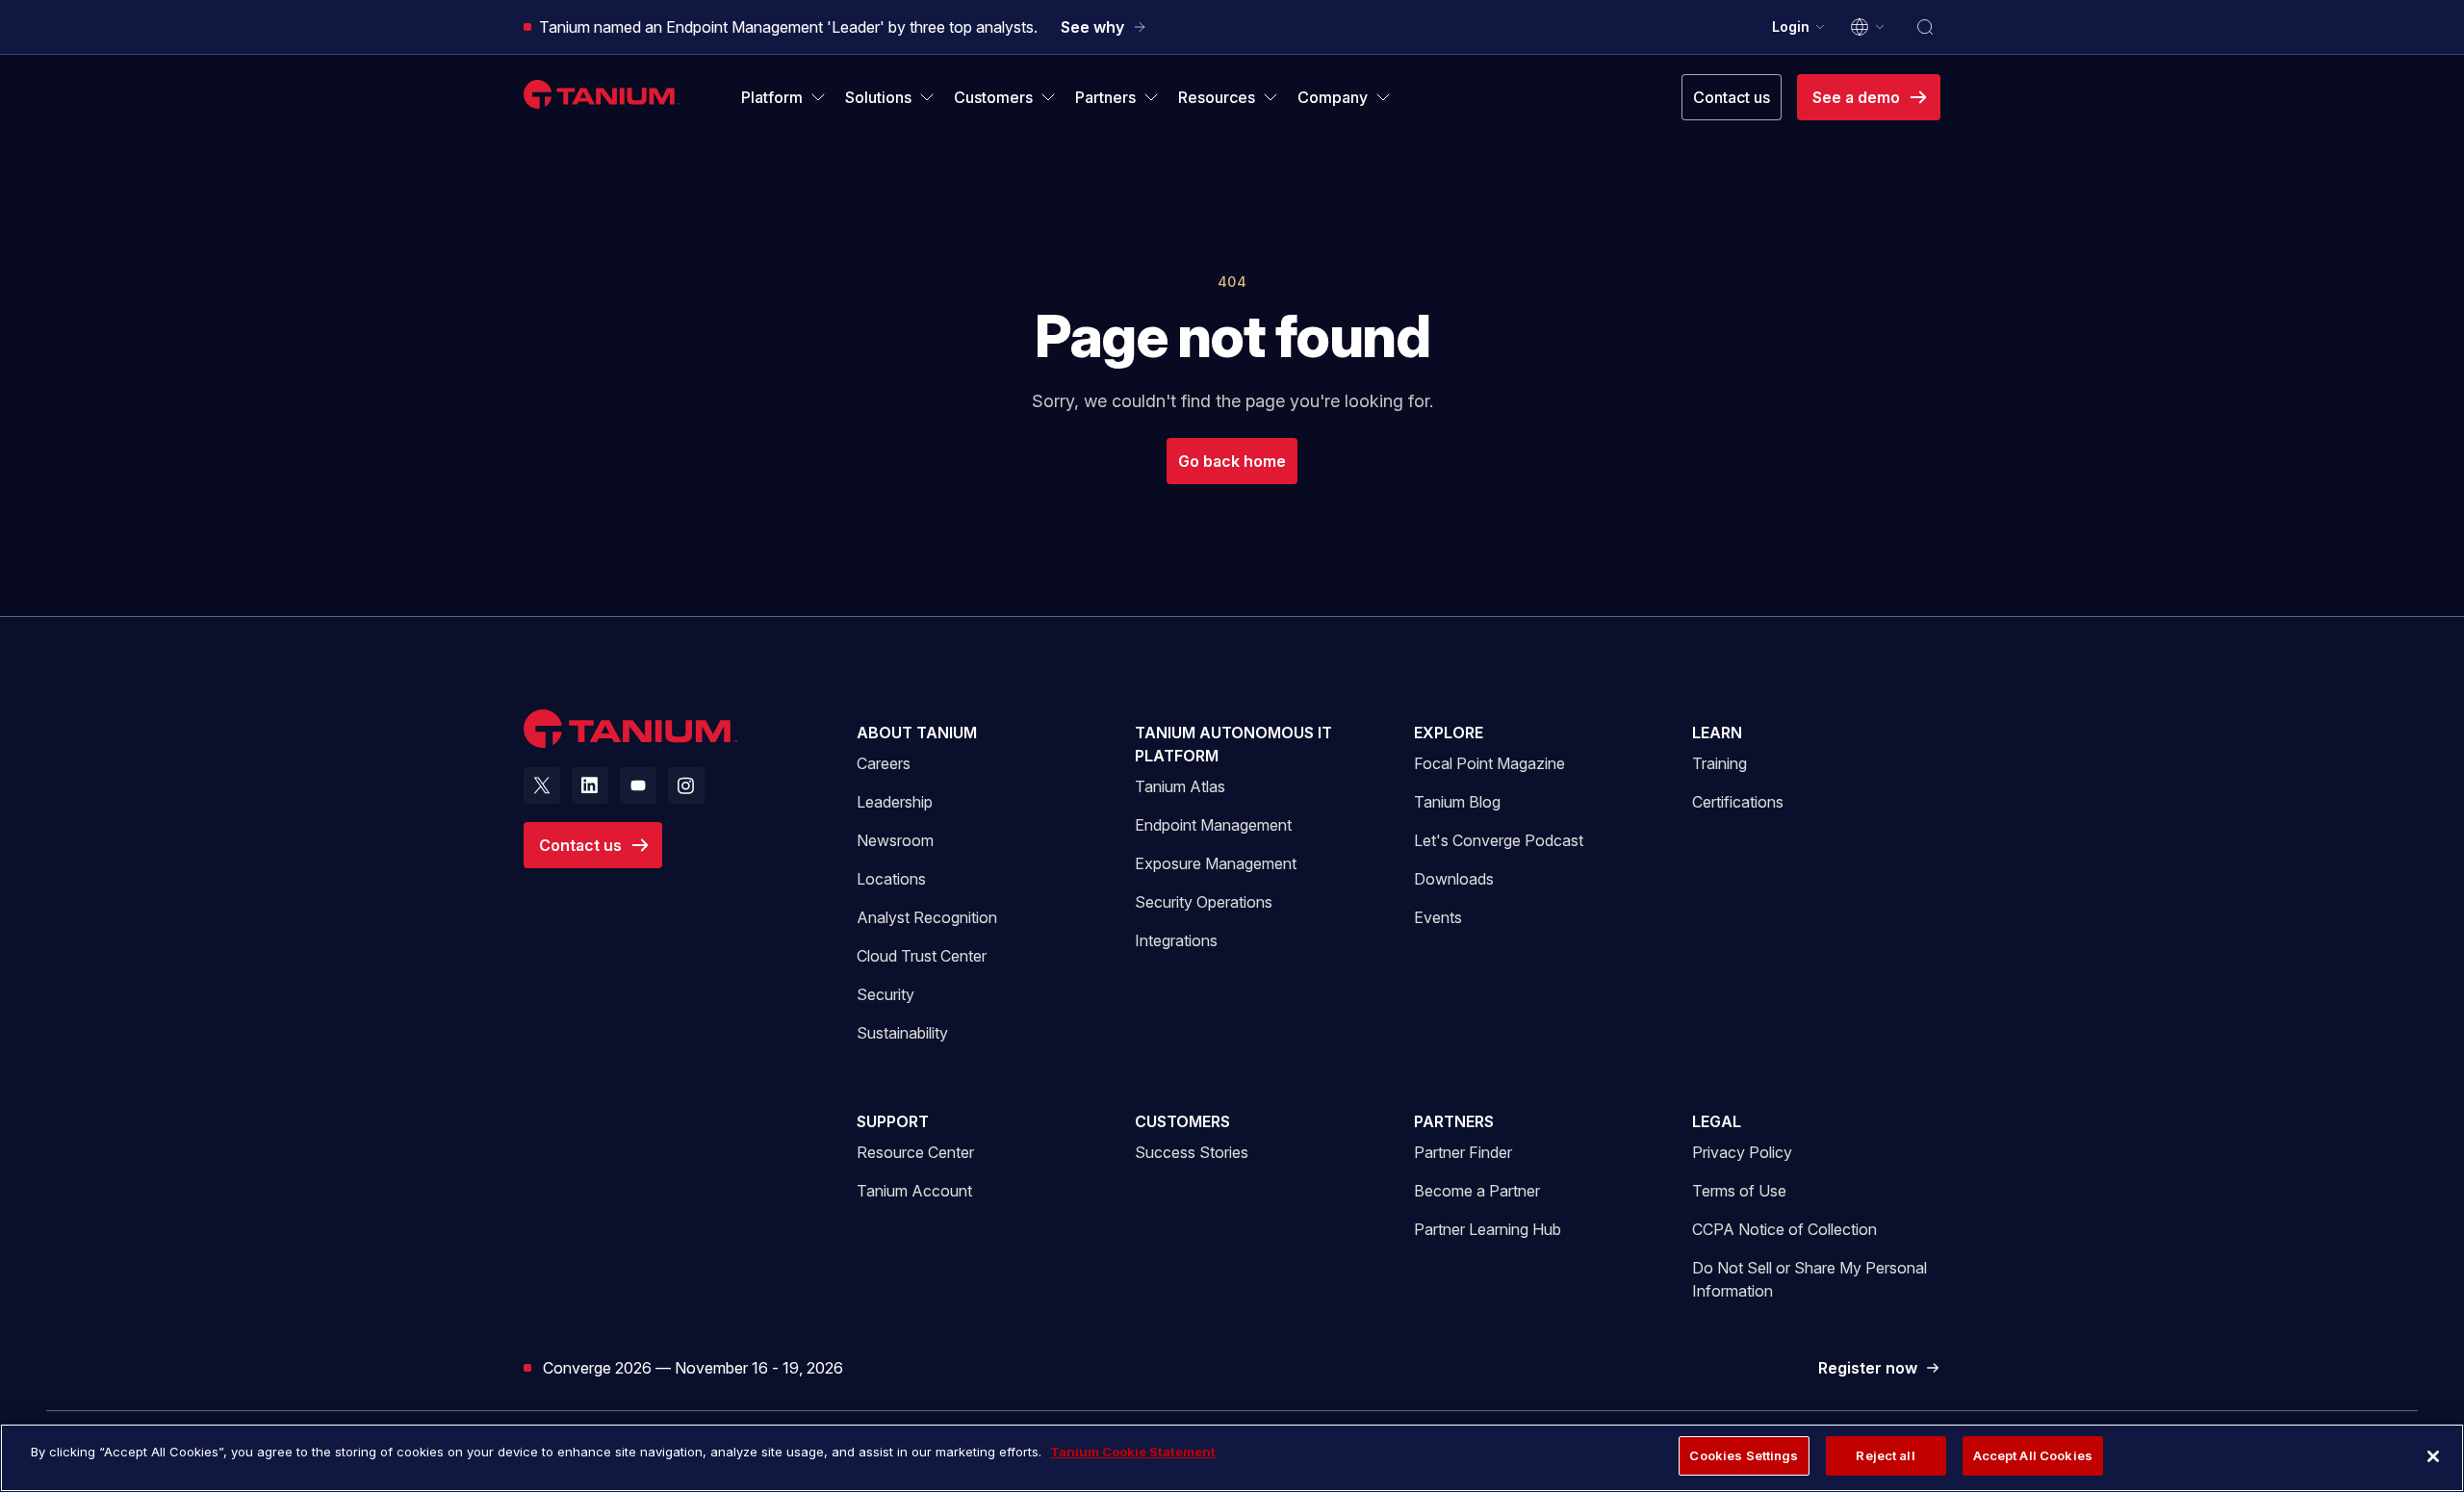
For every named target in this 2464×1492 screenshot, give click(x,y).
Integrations (1176, 940)
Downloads (1454, 879)
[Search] (1925, 27)
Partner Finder (1463, 1152)
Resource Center (915, 1152)
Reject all (1885, 1455)
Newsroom (895, 840)
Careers (884, 763)
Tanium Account (914, 1190)
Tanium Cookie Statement (1133, 1452)
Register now (1879, 1369)
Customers (1182, 1121)
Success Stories (1192, 1152)
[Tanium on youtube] (638, 785)
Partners (1454, 1121)
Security (885, 994)
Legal (1717, 1121)
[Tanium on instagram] (686, 785)
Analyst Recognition (927, 917)
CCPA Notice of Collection (1784, 1229)
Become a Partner (1477, 1191)
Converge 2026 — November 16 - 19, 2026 (693, 1367)
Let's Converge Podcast (1499, 840)
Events (1438, 917)
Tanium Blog (1457, 802)
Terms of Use (1739, 1191)
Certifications (1738, 802)
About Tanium (917, 733)
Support (893, 1121)
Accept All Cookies (2033, 1455)
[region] (1232, 1458)
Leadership (895, 802)
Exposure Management (1216, 863)
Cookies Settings (1744, 1455)
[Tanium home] (602, 94)
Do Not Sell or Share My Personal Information (1809, 1279)
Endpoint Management (1213, 825)
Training (1720, 763)
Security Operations (1204, 902)
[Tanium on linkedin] (590, 785)
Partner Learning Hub (1488, 1229)
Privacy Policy (1742, 1152)
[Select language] (1868, 27)
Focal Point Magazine (1489, 763)
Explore (1449, 733)
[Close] (2433, 1456)
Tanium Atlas (1180, 786)
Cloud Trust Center (922, 955)
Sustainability (902, 1033)
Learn (1717, 733)
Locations (891, 879)
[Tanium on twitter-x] (542, 785)
